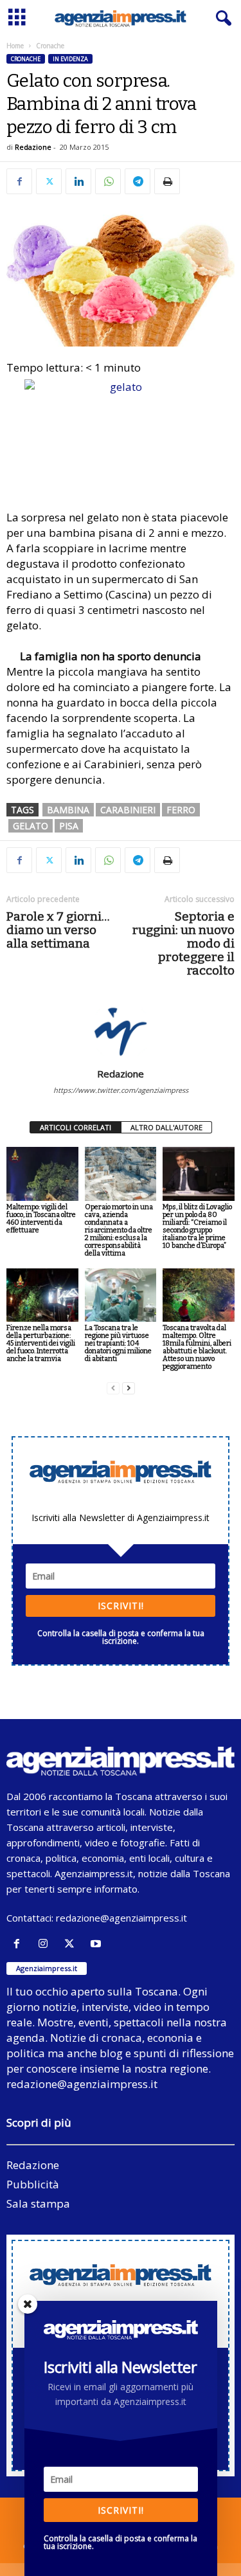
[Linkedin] (78, 181)
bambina (68, 810)
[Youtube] (97, 1944)
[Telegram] (138, 181)
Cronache (26, 59)
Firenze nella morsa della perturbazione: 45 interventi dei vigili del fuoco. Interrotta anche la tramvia (41, 1343)
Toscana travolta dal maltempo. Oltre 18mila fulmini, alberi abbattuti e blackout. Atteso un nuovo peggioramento (197, 1347)
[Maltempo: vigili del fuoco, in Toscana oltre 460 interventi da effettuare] (42, 1174)
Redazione (33, 147)
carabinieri (128, 810)
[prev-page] (113, 1388)
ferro (181, 810)
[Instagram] (46, 1944)
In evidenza (70, 59)
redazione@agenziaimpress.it (121, 1918)
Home (15, 46)
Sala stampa (38, 2203)
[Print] (167, 181)
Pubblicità (33, 2184)
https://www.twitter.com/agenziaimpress (121, 1090)
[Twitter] (49, 181)
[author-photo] (121, 1031)
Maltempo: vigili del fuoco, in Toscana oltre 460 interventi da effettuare (41, 1219)
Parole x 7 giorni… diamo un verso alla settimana (58, 930)
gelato (31, 826)
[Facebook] (19, 181)
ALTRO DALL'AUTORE (166, 1127)
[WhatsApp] (108, 181)
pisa (69, 826)
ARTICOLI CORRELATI (76, 1127)
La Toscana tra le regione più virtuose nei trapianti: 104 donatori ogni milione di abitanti (118, 1343)
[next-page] (129, 1388)
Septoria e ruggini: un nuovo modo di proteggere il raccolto (183, 943)
